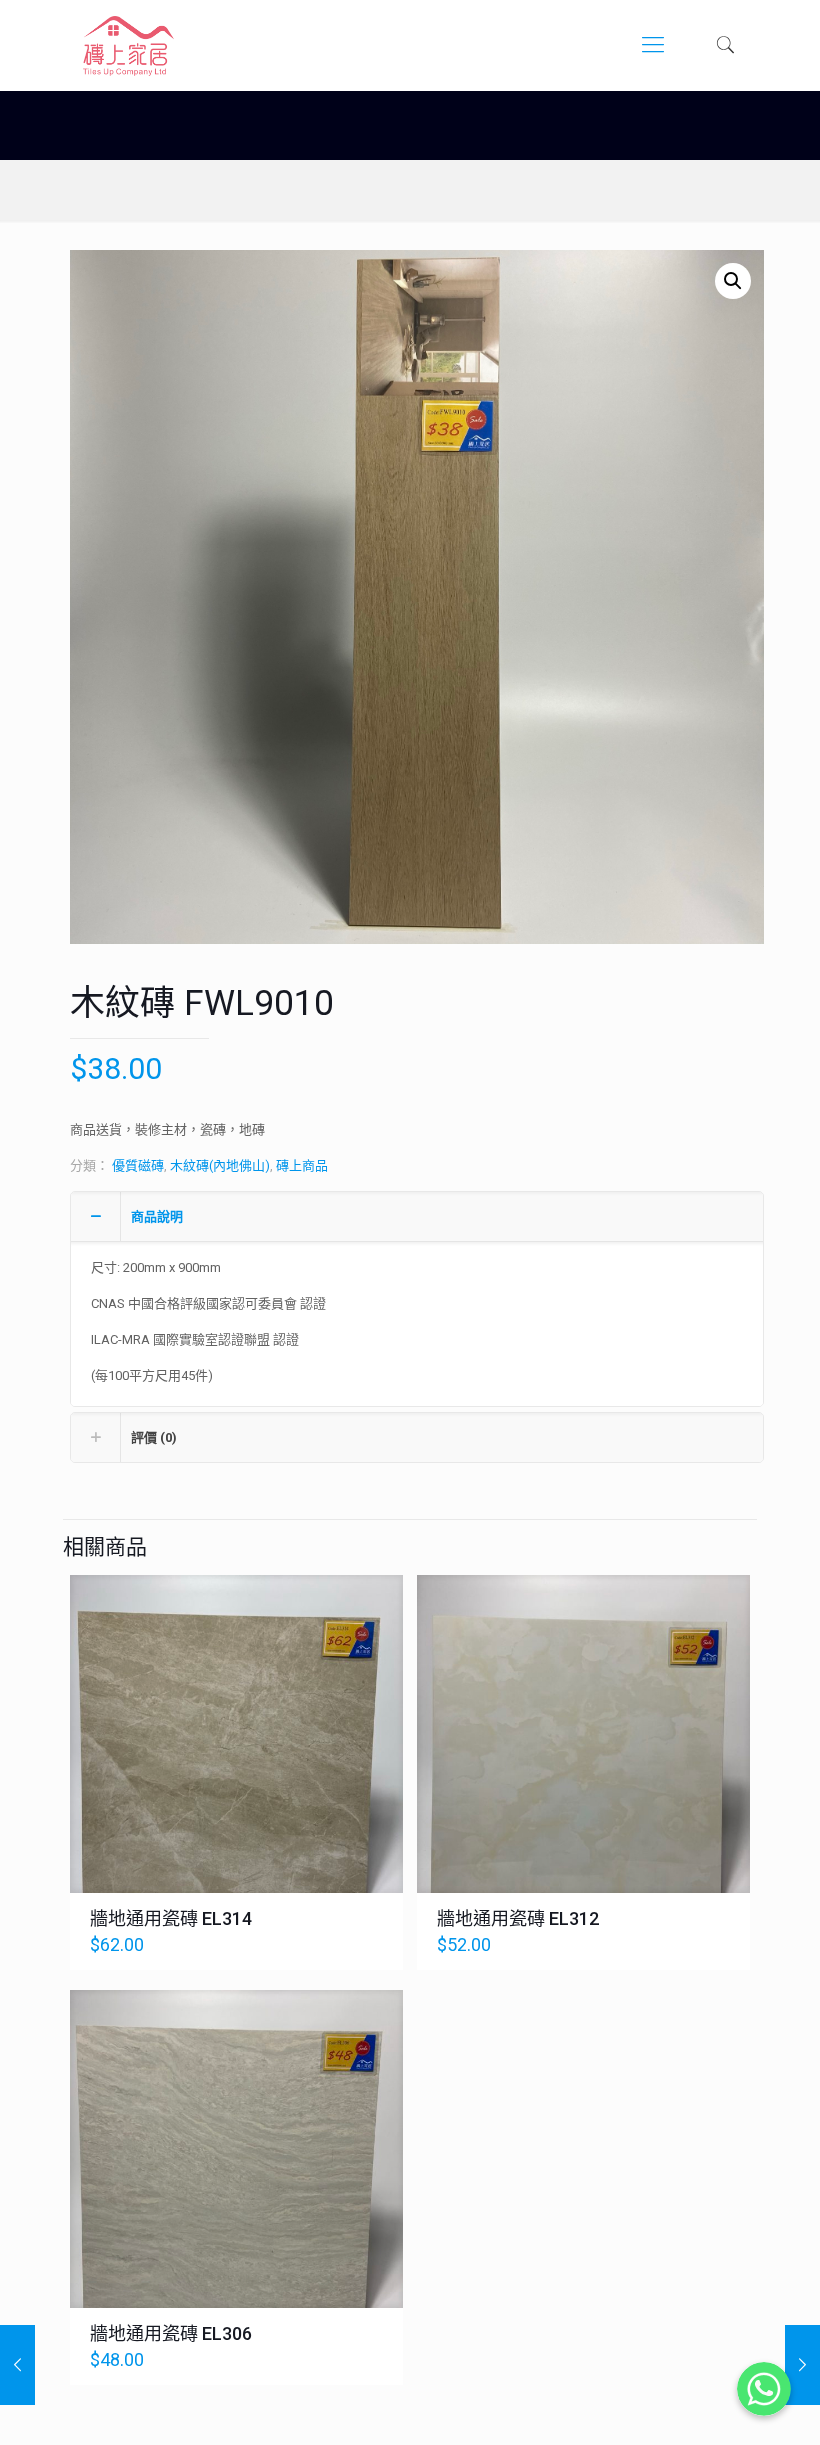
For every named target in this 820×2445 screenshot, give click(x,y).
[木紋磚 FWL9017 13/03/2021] (17, 2365)
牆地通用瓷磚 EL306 (171, 2333)
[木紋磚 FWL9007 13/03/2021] (802, 2365)
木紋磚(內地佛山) (220, 1165)
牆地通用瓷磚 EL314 (171, 1918)
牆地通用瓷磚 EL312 (518, 1918)
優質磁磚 (138, 1165)
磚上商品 (302, 1165)
